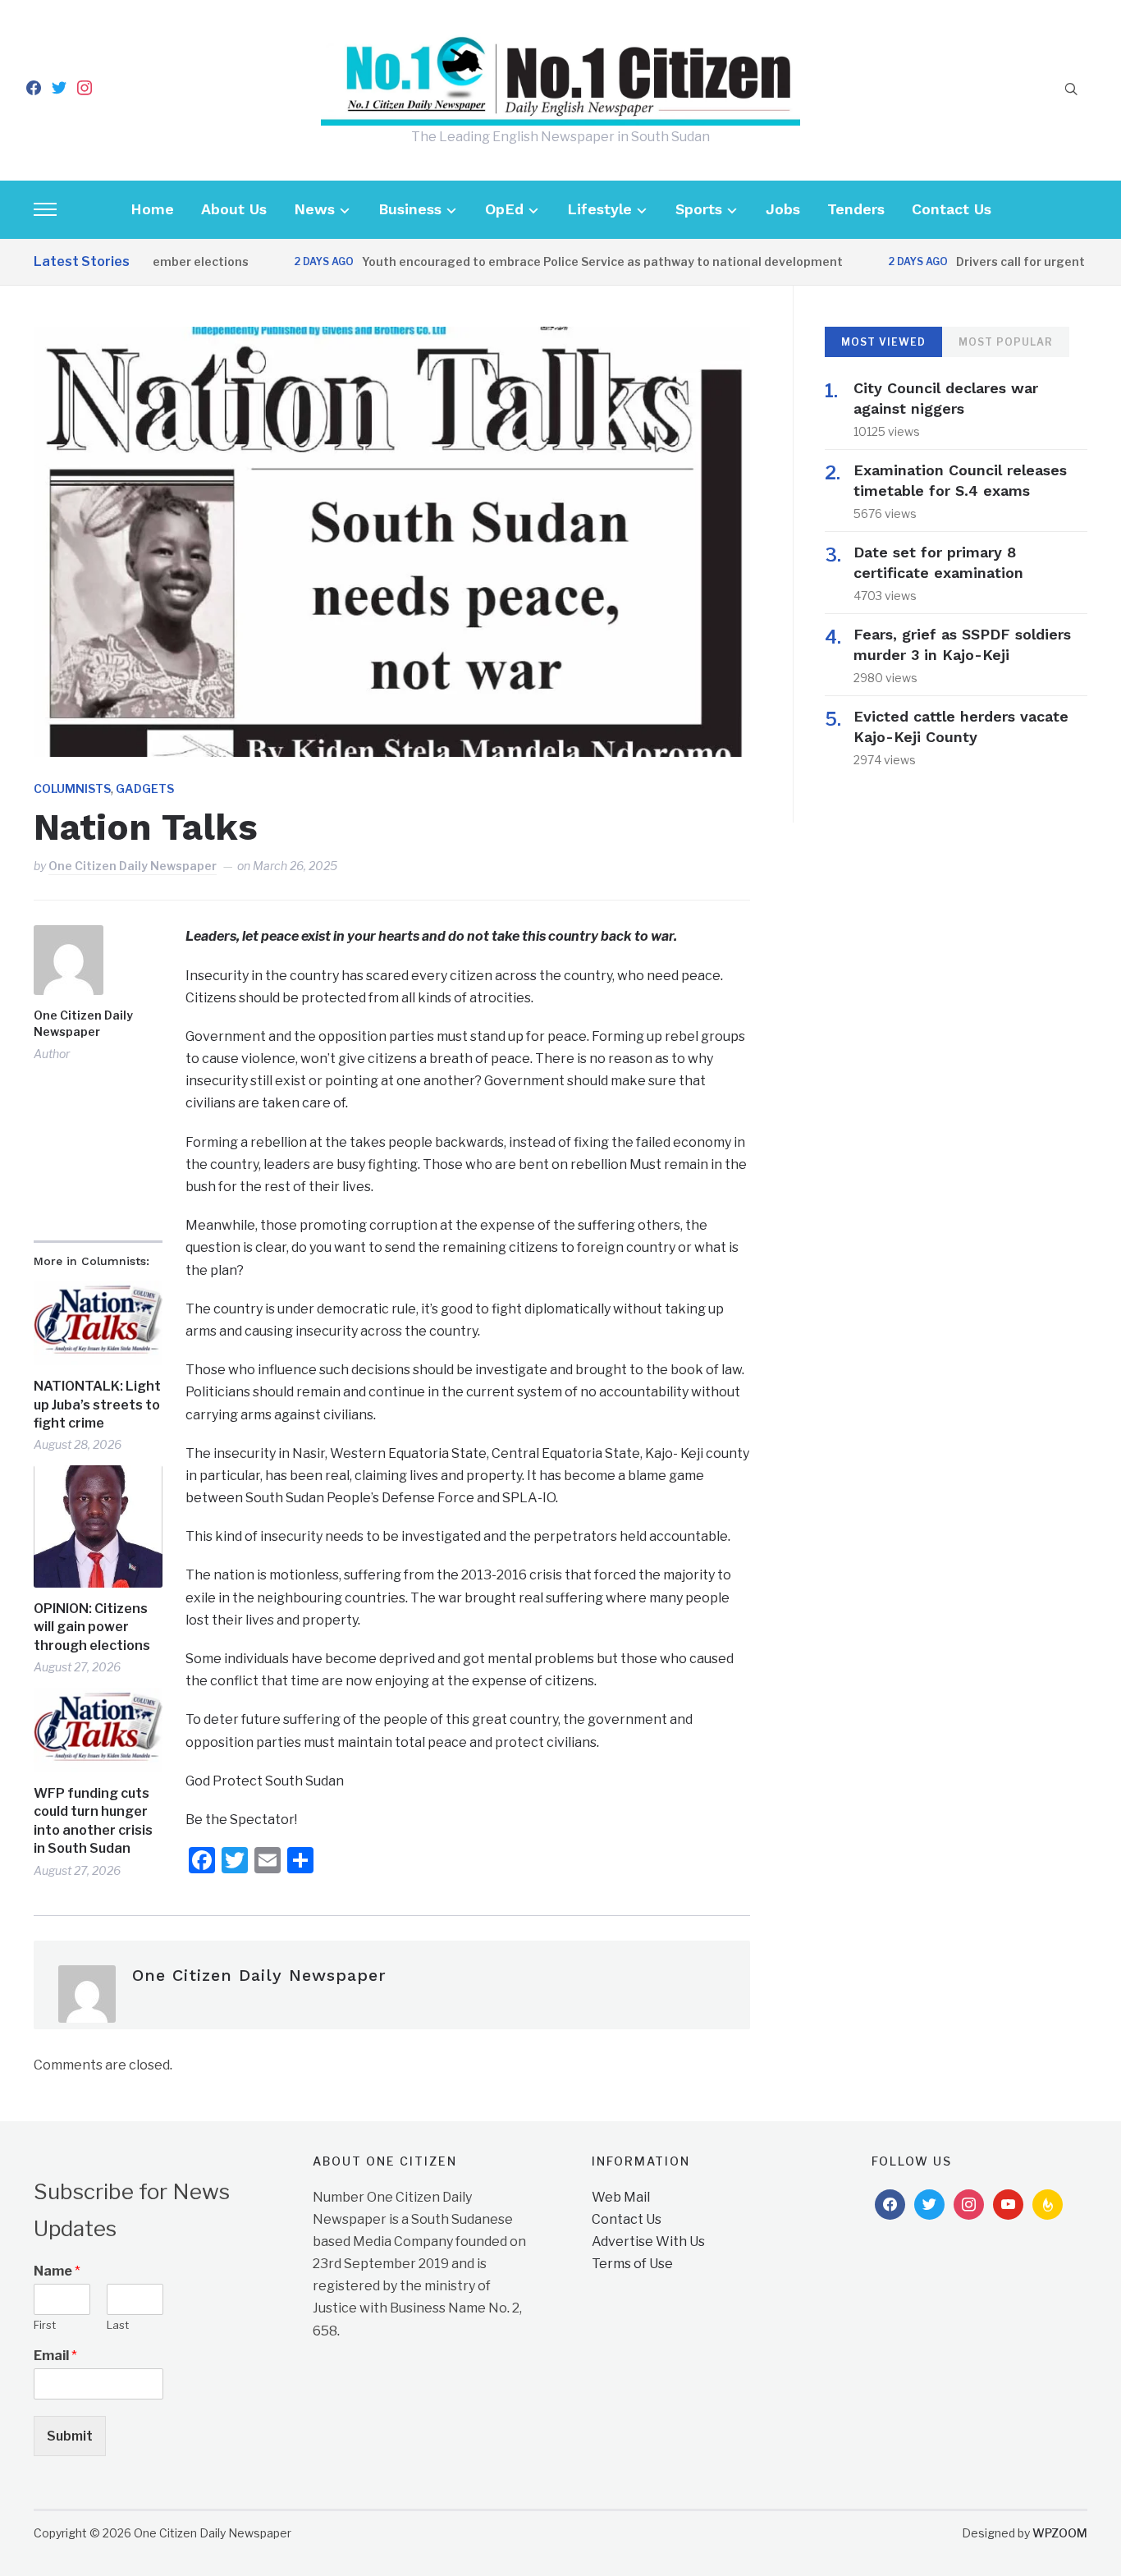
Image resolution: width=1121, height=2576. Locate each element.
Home (152, 209)
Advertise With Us (648, 2241)
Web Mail (621, 2197)
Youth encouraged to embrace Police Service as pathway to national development (566, 261)
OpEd (504, 209)
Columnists (72, 788)
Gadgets (145, 788)
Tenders (856, 209)
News (314, 209)
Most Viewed (883, 342)
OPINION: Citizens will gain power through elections (92, 1627)
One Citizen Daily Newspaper (133, 866)
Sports (699, 209)
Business (410, 209)
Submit (70, 2436)
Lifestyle (599, 209)
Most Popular (1006, 342)
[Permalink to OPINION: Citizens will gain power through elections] (98, 1526)
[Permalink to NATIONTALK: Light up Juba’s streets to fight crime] (98, 1323)
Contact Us (952, 209)
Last (118, 2325)
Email (55, 2356)
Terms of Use (632, 2264)
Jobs (783, 209)
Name (57, 2271)
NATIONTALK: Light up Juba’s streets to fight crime (97, 1405)
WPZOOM (1060, 2533)
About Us (234, 209)
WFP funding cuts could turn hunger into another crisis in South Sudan (93, 1821)
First (45, 2325)
